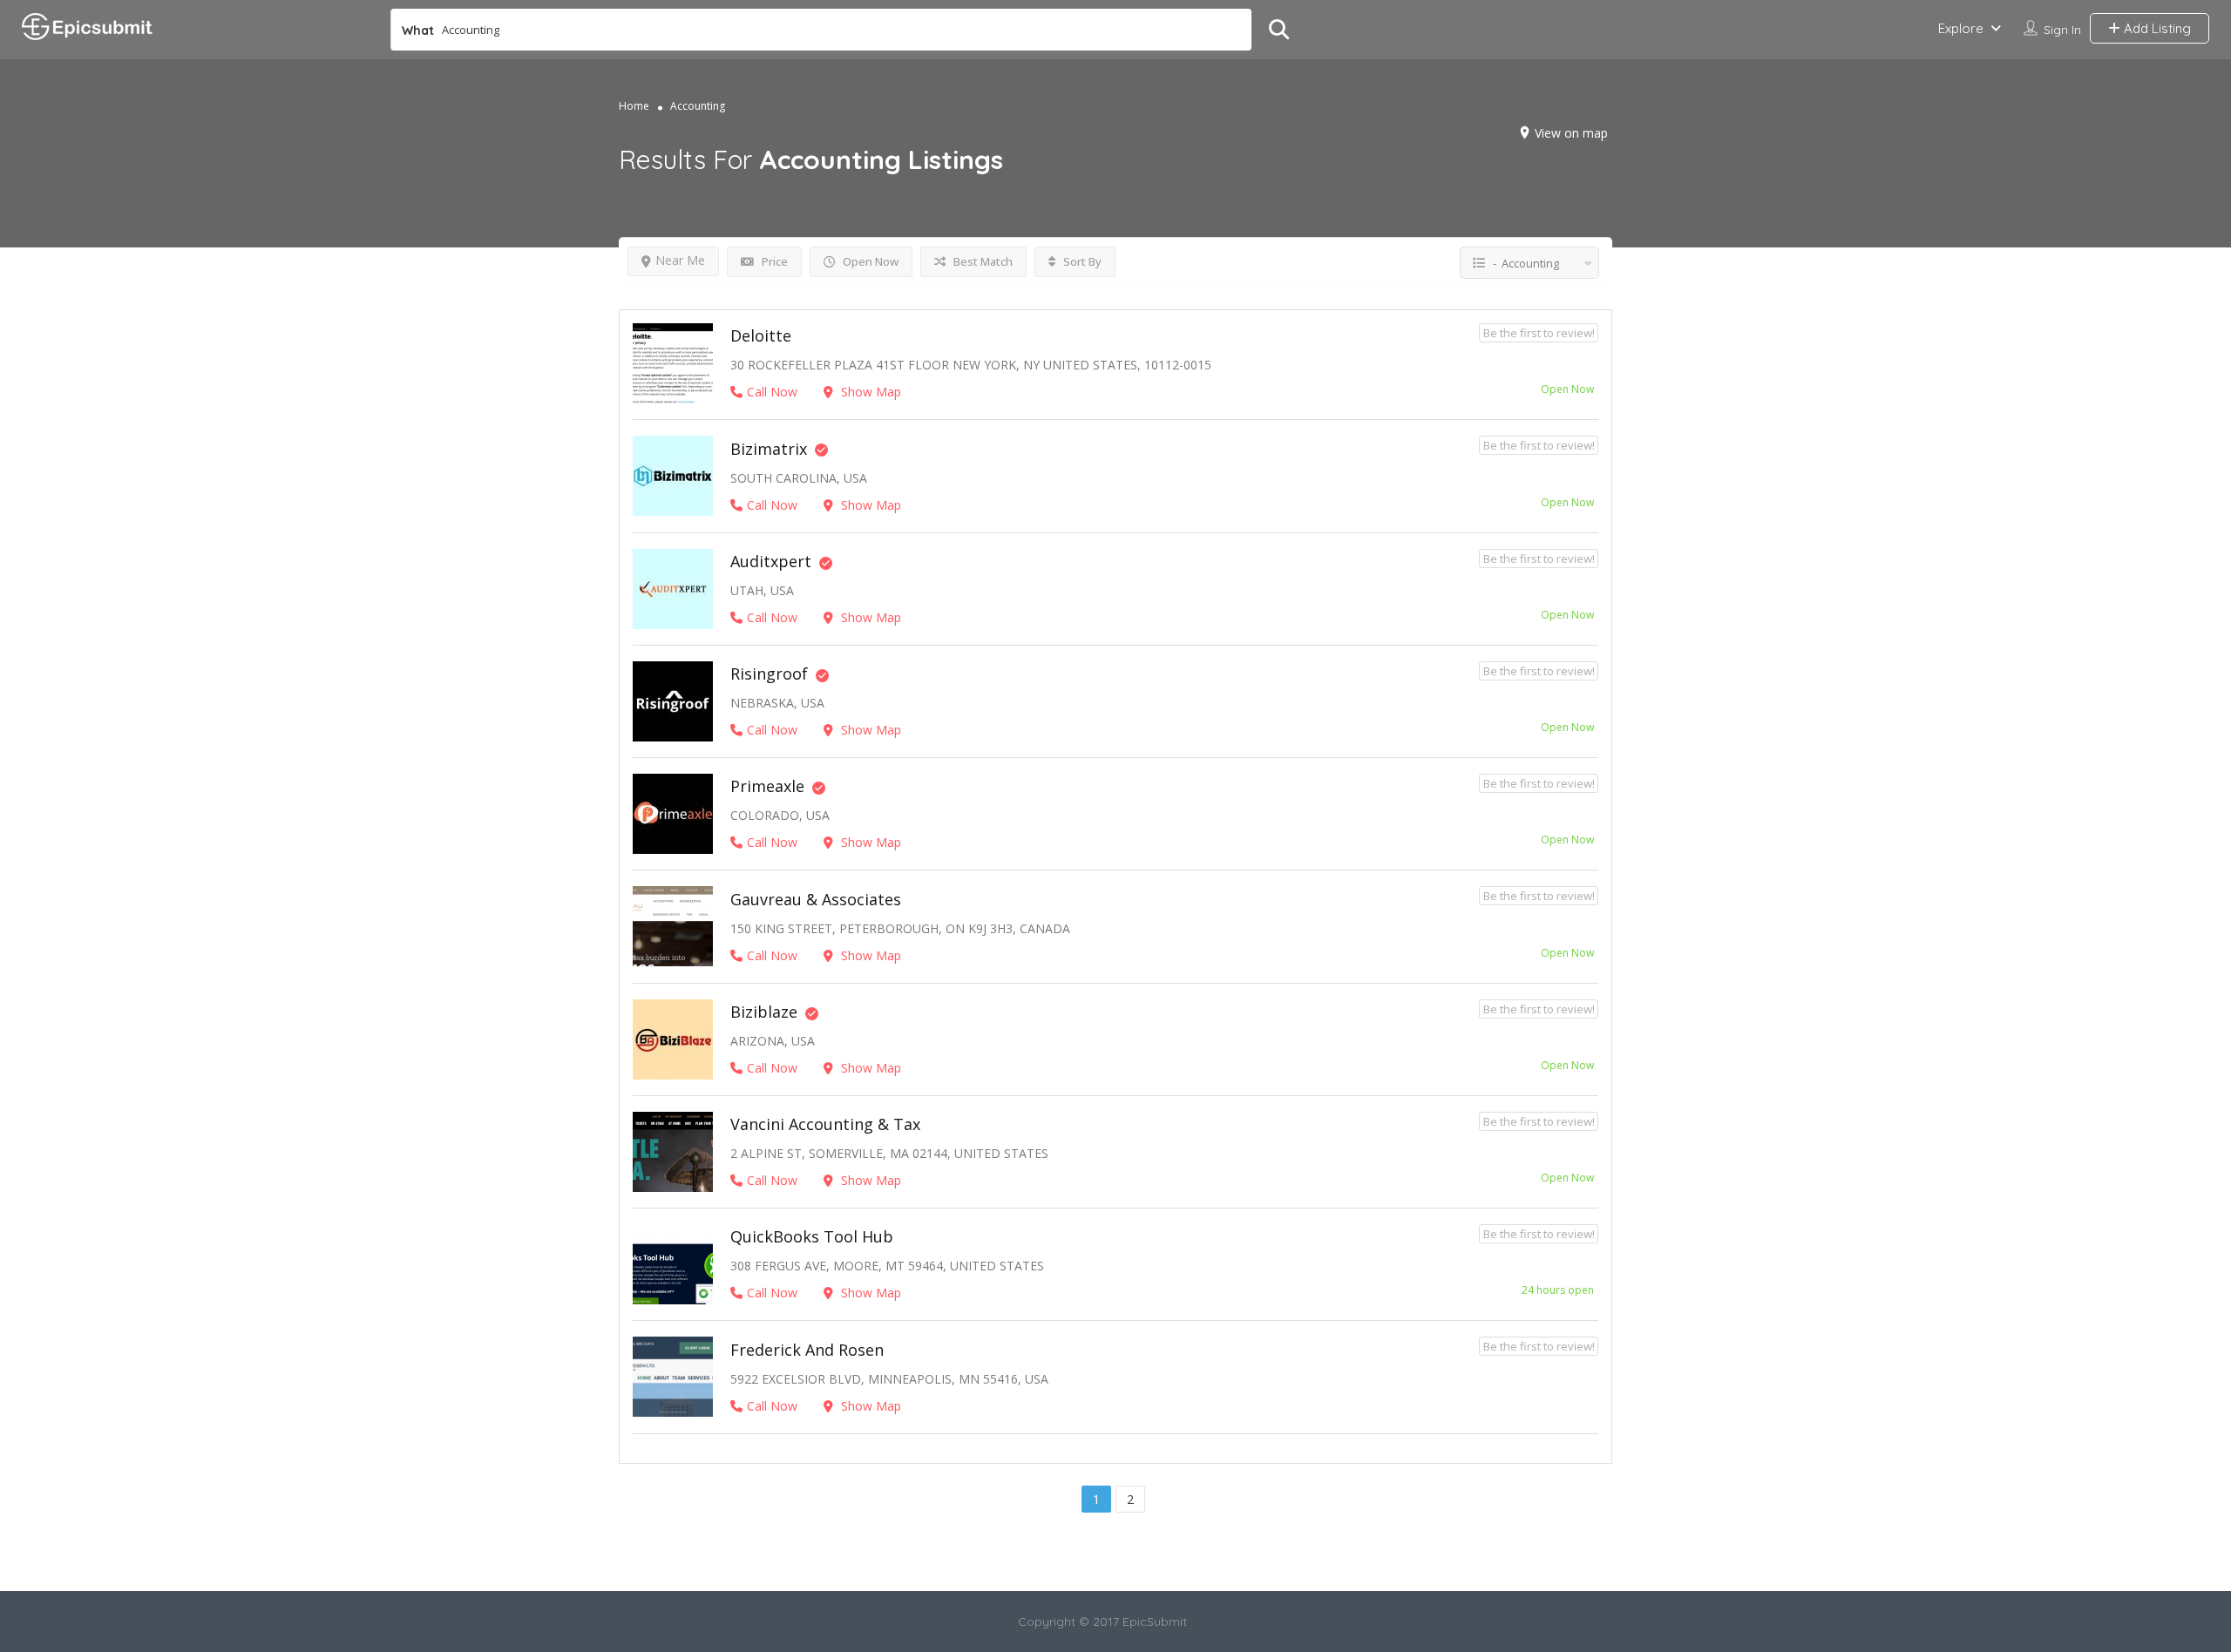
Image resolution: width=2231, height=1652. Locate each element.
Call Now (772, 392)
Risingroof (769, 674)
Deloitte (761, 335)
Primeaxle (767, 786)
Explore (1961, 28)
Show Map (869, 392)
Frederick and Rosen (807, 1350)
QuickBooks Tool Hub (812, 1236)
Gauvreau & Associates (816, 899)
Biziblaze (764, 1012)
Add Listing (2156, 28)
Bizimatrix (769, 449)
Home (634, 106)
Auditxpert (771, 561)
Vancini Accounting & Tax (825, 1124)
